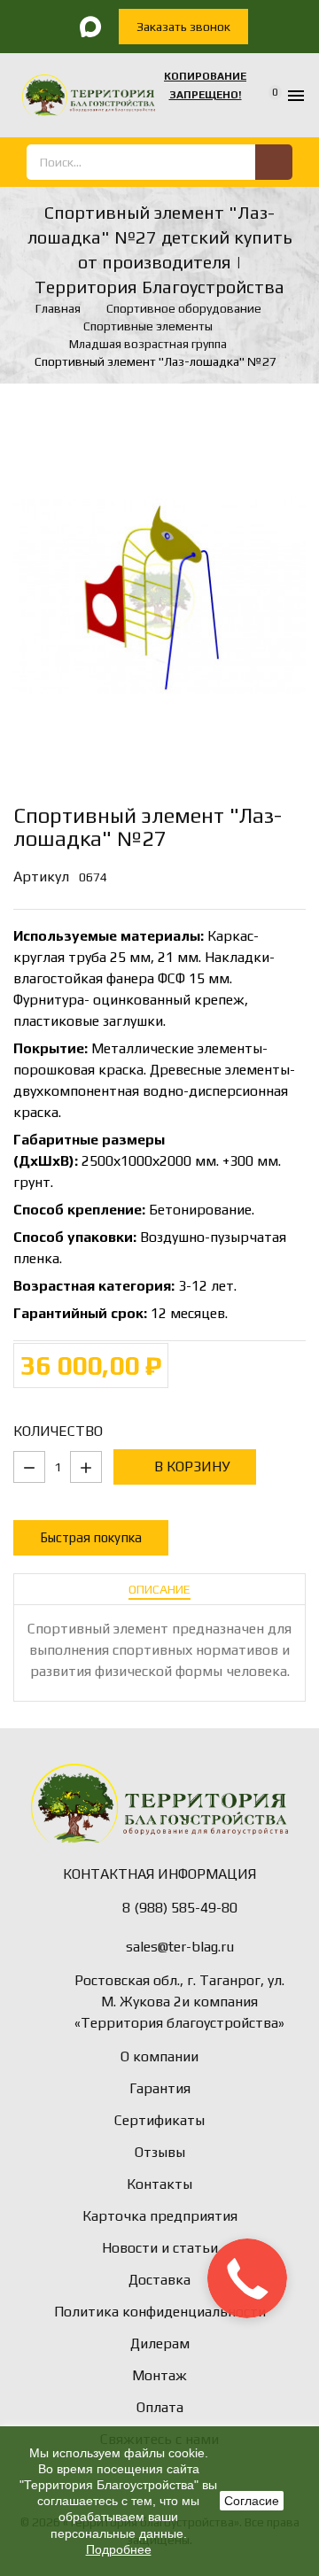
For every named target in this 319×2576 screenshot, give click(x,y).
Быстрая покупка (91, 1537)
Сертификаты (159, 2120)
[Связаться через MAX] (90, 27)
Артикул (41, 877)
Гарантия (160, 2088)
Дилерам (160, 2343)
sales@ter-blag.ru (180, 1947)
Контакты (159, 2184)
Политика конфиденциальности (160, 2312)
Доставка (159, 2280)
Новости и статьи (160, 2248)
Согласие (252, 2501)
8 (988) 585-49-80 (180, 1908)
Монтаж (159, 2375)
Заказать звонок (183, 27)
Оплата (160, 2407)
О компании (159, 2056)
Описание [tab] (159, 1589)
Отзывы (160, 2152)
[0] (264, 96)
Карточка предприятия (160, 2216)
